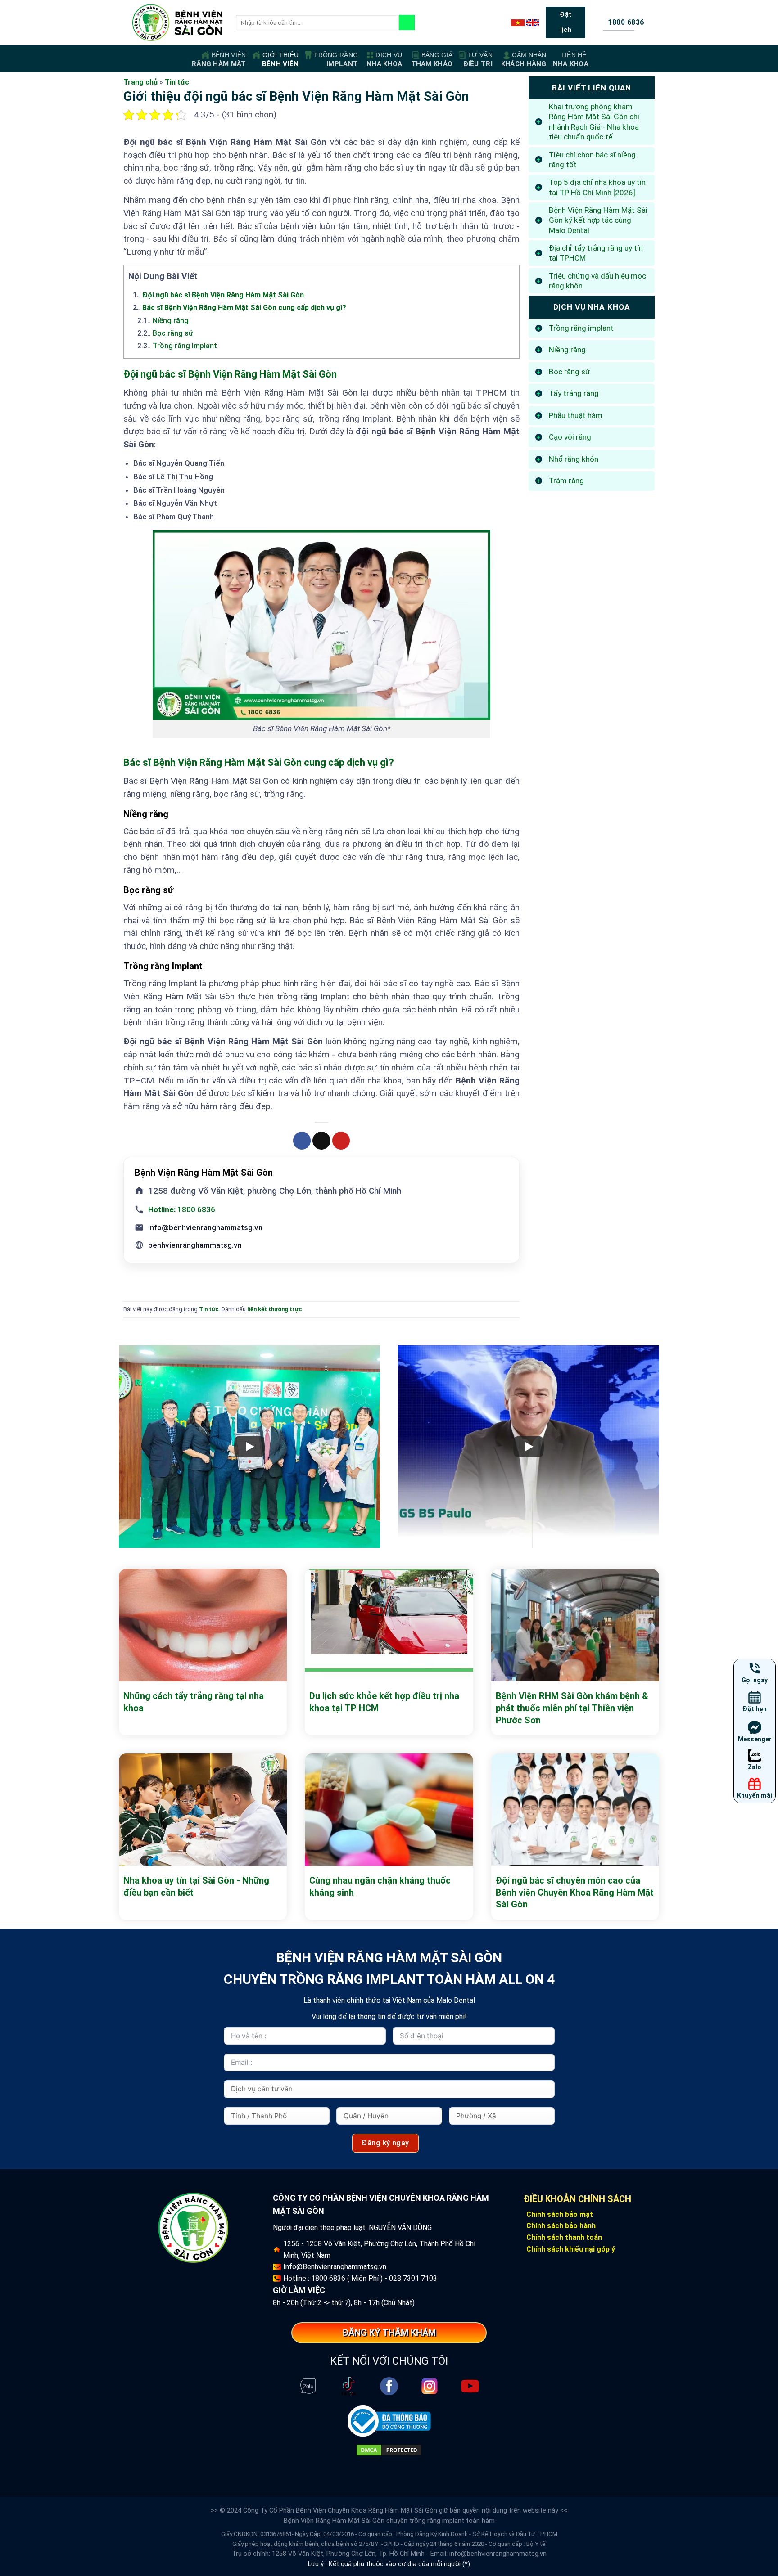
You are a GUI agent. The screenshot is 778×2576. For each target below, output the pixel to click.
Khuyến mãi (755, 1795)
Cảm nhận (524, 60)
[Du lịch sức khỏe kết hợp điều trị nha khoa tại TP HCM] (389, 1625)
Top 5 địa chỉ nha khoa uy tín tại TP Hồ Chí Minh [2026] (597, 187)
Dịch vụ (384, 60)
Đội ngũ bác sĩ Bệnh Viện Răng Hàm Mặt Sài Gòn (218, 295)
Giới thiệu (280, 60)
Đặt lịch (565, 22)
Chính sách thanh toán (564, 2237)
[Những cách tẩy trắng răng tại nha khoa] (203, 1625)
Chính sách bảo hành (561, 2226)
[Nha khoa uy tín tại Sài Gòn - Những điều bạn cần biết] (203, 1810)
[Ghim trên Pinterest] (341, 1141)
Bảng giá (432, 60)
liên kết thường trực (275, 1309)
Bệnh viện (219, 60)
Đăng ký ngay (385, 2143)
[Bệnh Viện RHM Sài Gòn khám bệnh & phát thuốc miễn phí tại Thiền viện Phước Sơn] (575, 1625)
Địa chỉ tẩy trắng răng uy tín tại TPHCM (596, 253)
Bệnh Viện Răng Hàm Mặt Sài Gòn (334, 2521)
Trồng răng (336, 60)
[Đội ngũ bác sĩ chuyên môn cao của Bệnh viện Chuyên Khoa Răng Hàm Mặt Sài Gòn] (575, 1810)
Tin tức (177, 82)
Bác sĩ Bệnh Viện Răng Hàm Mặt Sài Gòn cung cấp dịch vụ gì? (240, 308)
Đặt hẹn (755, 1709)
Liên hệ (571, 60)
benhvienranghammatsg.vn (195, 1245)
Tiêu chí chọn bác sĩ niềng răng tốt (592, 160)
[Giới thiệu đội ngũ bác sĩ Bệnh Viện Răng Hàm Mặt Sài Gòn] (177, 23)
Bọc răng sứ (165, 333)
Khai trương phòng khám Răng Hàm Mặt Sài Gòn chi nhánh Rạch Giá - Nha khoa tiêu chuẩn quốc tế (594, 122)
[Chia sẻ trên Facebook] (302, 1141)
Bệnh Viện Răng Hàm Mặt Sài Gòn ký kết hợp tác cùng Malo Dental (598, 220)
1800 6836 (182, 1209)
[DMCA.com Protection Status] (389, 2450)
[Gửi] (407, 22)
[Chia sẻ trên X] (321, 1141)
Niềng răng (163, 321)
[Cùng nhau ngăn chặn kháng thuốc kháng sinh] (389, 1810)
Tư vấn (478, 60)
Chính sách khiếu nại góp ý (571, 2249)
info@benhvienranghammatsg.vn (205, 1227)
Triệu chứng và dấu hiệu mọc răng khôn (597, 281)
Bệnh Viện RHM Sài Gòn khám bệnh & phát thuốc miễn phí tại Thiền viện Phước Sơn (572, 1708)
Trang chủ (140, 82)
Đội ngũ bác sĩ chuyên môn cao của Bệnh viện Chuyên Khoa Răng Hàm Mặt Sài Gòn (575, 1892)
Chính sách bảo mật (560, 2214)
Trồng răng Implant (177, 346)
